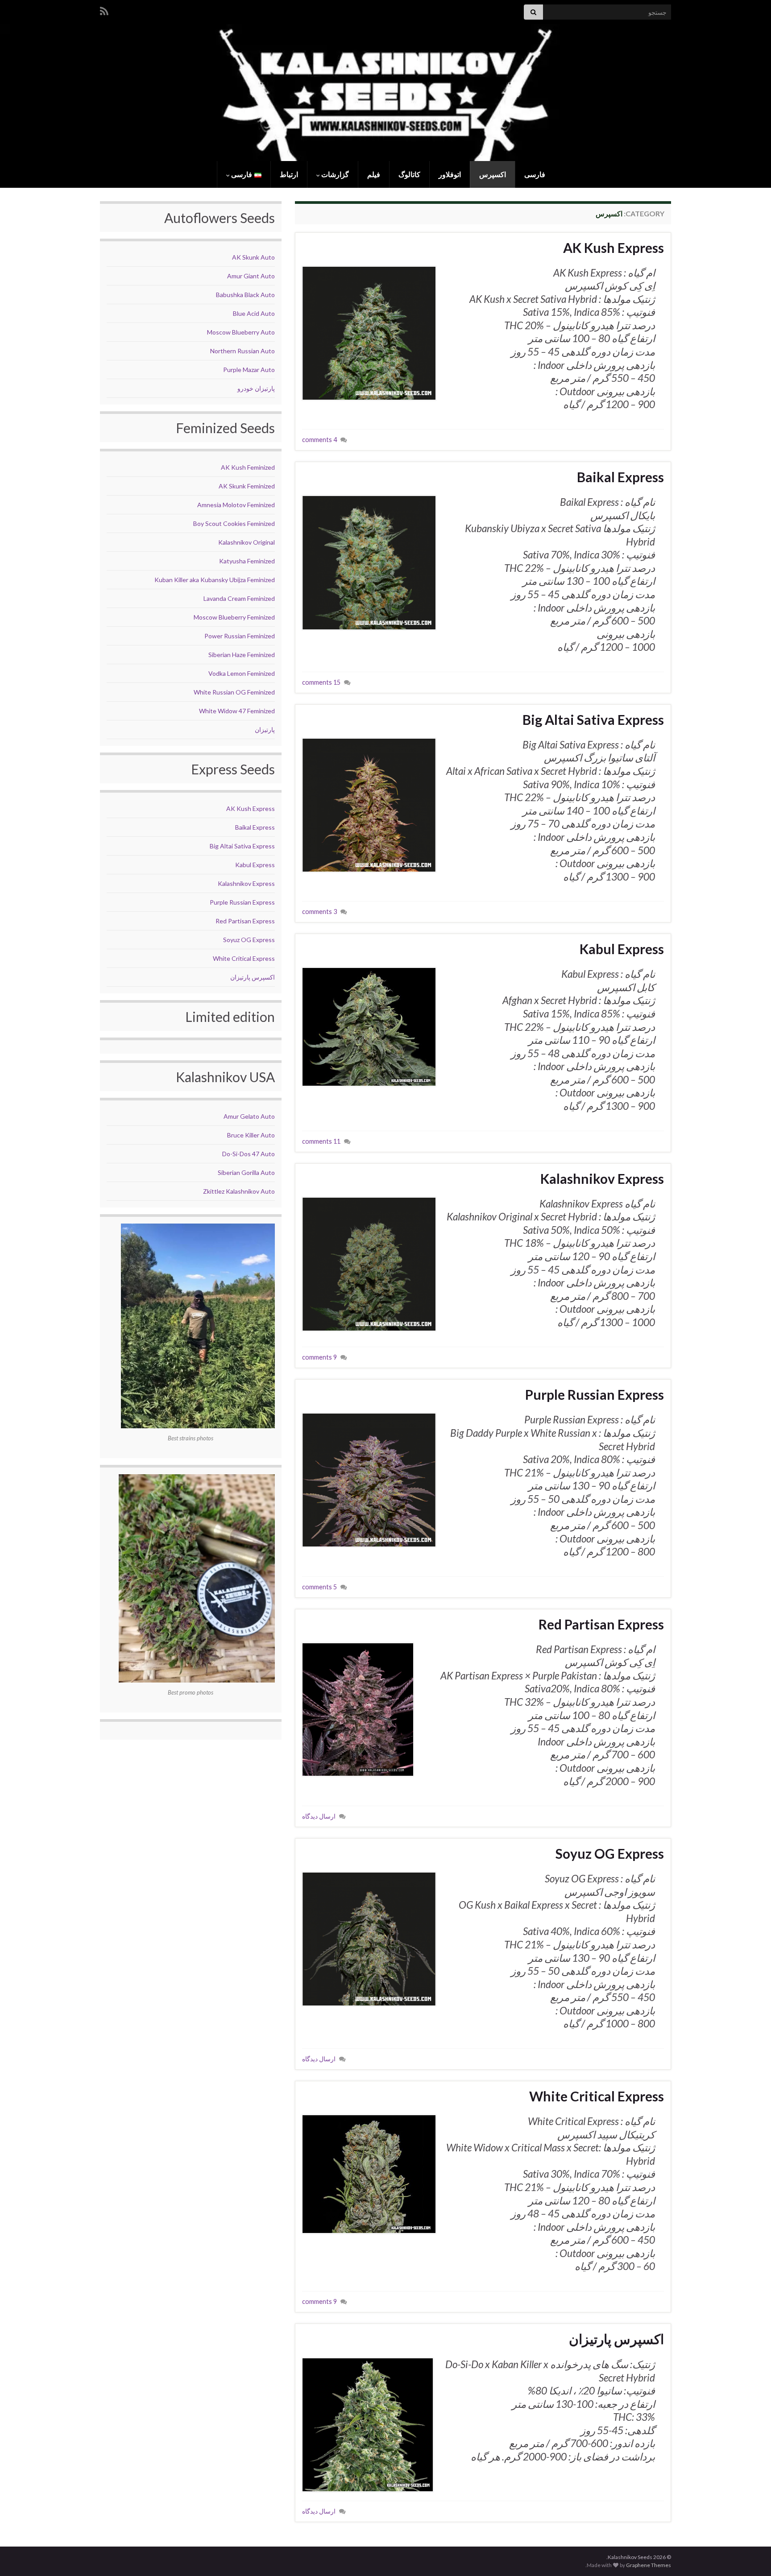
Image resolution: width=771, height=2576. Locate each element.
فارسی (535, 174)
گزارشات (334, 174)
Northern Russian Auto (242, 351)
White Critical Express (597, 2096)
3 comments (319, 912)
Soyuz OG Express (610, 1853)
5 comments (319, 1587)
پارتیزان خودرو (256, 388)
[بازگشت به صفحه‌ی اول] (385, 93)
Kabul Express (622, 949)
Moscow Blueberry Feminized (234, 617)
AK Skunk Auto (253, 257)
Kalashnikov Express (602, 1178)
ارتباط (289, 174)
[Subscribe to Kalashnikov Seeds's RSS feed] (104, 10)
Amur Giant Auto (251, 276)
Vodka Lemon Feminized (242, 673)
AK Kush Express (613, 248)
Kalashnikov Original (247, 542)
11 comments (321, 1141)
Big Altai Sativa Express (593, 719)
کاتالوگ (409, 174)
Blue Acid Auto (254, 313)
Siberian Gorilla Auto (246, 1172)
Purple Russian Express (595, 1394)
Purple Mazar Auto (249, 370)
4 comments (319, 440)
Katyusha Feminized (247, 561)
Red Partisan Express (601, 1624)
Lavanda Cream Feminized (239, 598)
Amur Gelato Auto (249, 1116)
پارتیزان (265, 730)
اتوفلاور (450, 174)
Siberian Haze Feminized (242, 655)
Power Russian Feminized (240, 636)
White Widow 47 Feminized (237, 711)
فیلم (374, 174)
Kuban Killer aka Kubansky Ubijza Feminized (215, 580)
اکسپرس (493, 174)
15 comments (321, 682)
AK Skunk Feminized (247, 486)
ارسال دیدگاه (319, 1816)
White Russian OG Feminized (234, 692)
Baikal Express (620, 477)
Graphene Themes (649, 2565)
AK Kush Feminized (248, 467)
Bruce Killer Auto (251, 1135)
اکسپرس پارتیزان (616, 2339)
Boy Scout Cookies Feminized (234, 523)
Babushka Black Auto (245, 295)
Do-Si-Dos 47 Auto (249, 1154)
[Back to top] (20, 2556)
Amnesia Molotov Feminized (236, 505)
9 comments (319, 1357)
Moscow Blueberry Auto (241, 332)
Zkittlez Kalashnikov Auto (239, 1191)
